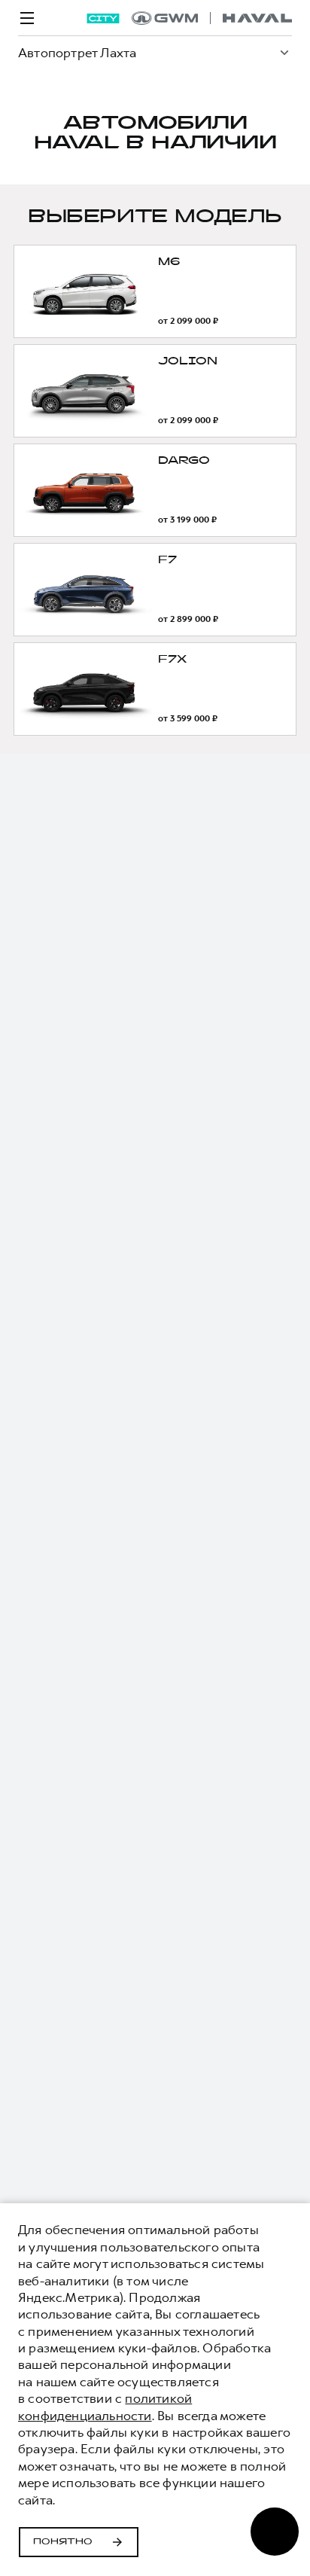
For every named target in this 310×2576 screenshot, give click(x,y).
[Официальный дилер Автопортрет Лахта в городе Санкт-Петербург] (212, 18)
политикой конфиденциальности (105, 2407)
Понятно (63, 2542)
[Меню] (27, 18)
